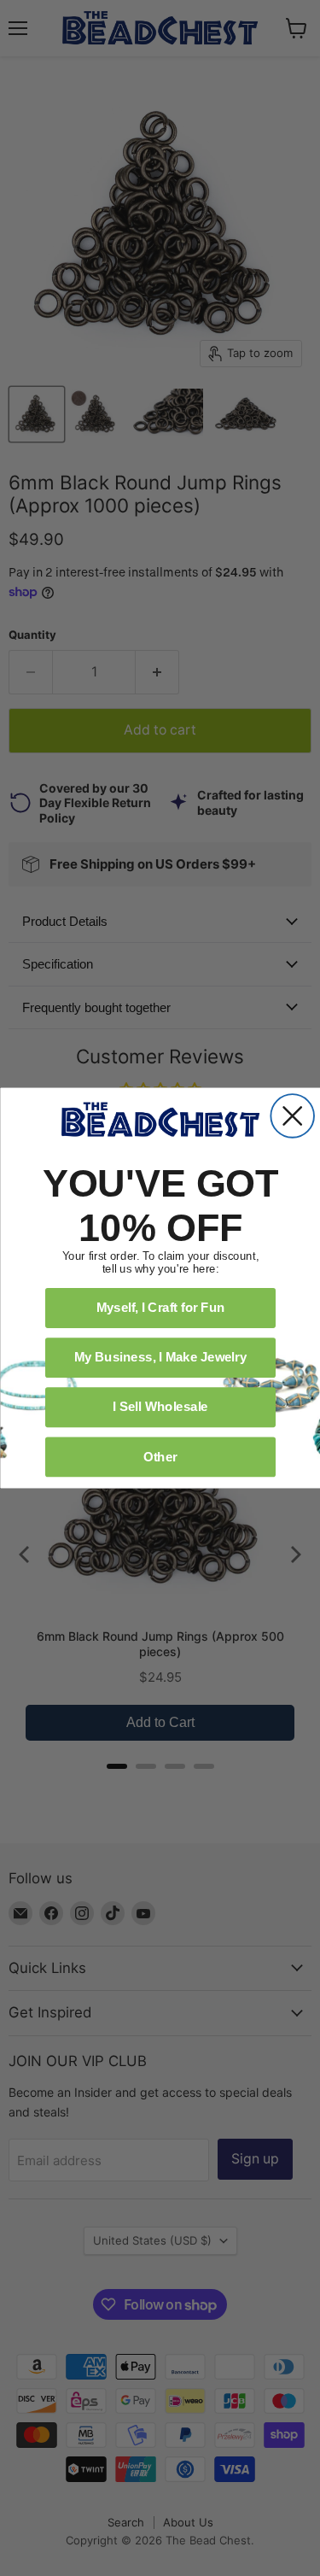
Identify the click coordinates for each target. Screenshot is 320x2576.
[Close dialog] (292, 1116)
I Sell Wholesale (160, 1407)
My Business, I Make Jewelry (160, 1357)
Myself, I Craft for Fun (160, 1308)
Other (160, 1456)
